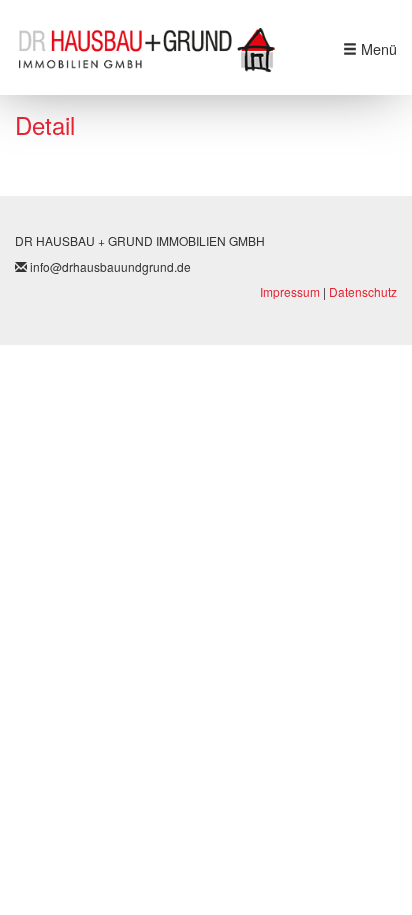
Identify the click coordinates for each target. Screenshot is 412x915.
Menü (377, 49)
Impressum (290, 291)
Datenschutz (363, 291)
